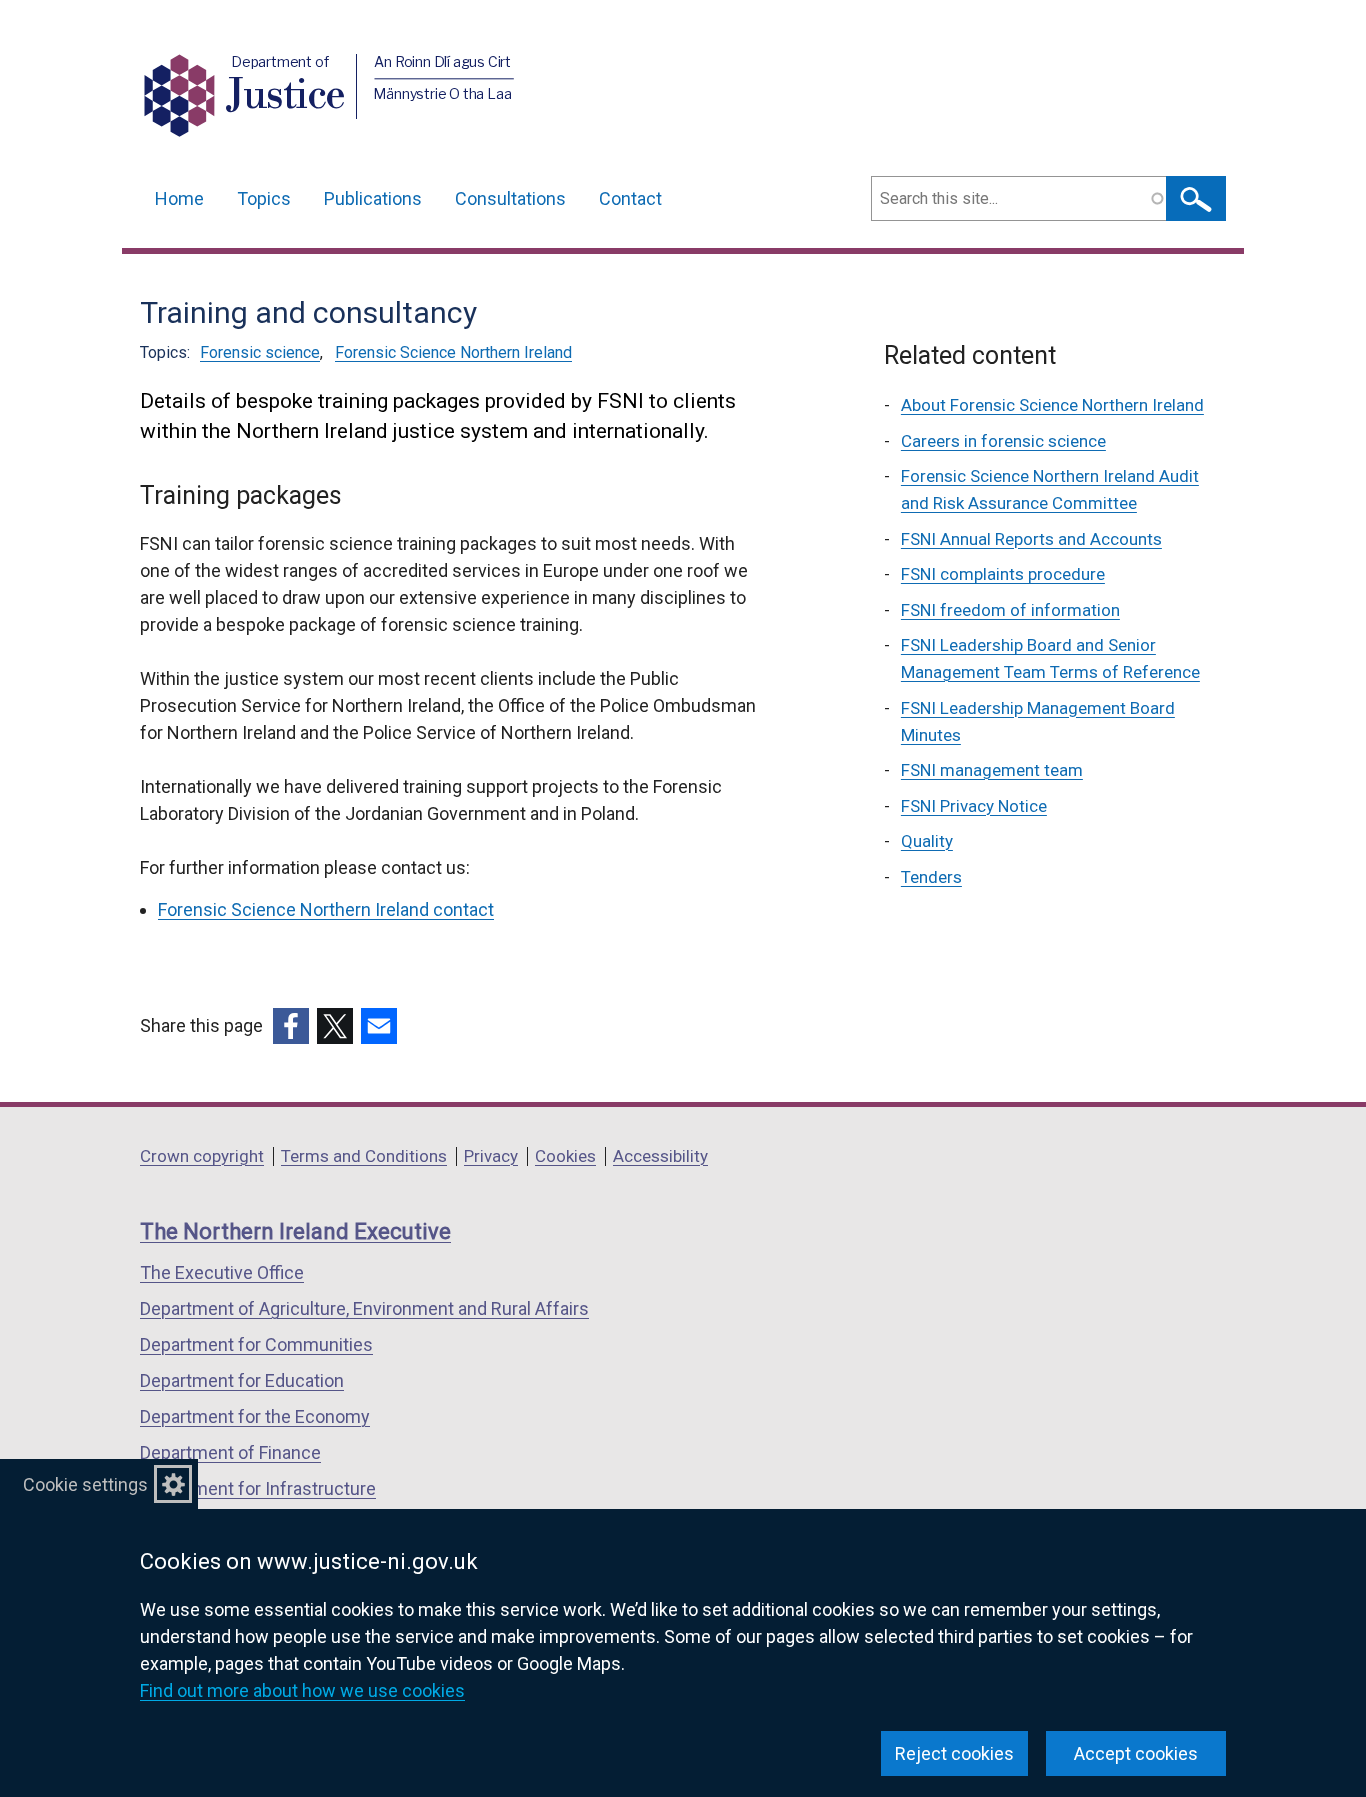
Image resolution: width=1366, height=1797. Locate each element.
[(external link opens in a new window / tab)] (291, 1026)
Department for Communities (256, 1344)
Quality (927, 841)
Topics (264, 198)
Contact (630, 198)
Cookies (565, 1156)
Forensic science (260, 352)
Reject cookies (954, 1753)
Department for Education (242, 1380)
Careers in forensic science (1003, 441)
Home (179, 198)
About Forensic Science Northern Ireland (1052, 405)
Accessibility (660, 1156)
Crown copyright (202, 1156)
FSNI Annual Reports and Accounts (1031, 539)
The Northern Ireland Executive (295, 1231)
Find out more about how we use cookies (302, 1690)
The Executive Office (222, 1272)
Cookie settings (85, 1484)
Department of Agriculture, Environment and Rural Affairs (364, 1308)
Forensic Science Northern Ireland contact (326, 909)
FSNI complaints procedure (1003, 574)
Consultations (510, 198)
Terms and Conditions (364, 1156)
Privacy (491, 1156)
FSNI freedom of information (1010, 610)
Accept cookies (1136, 1753)
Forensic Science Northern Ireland (453, 352)
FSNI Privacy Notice (974, 806)
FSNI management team (992, 770)
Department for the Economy (255, 1416)
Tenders (931, 877)
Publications (373, 198)
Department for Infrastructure (258, 1488)
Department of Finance (230, 1452)
